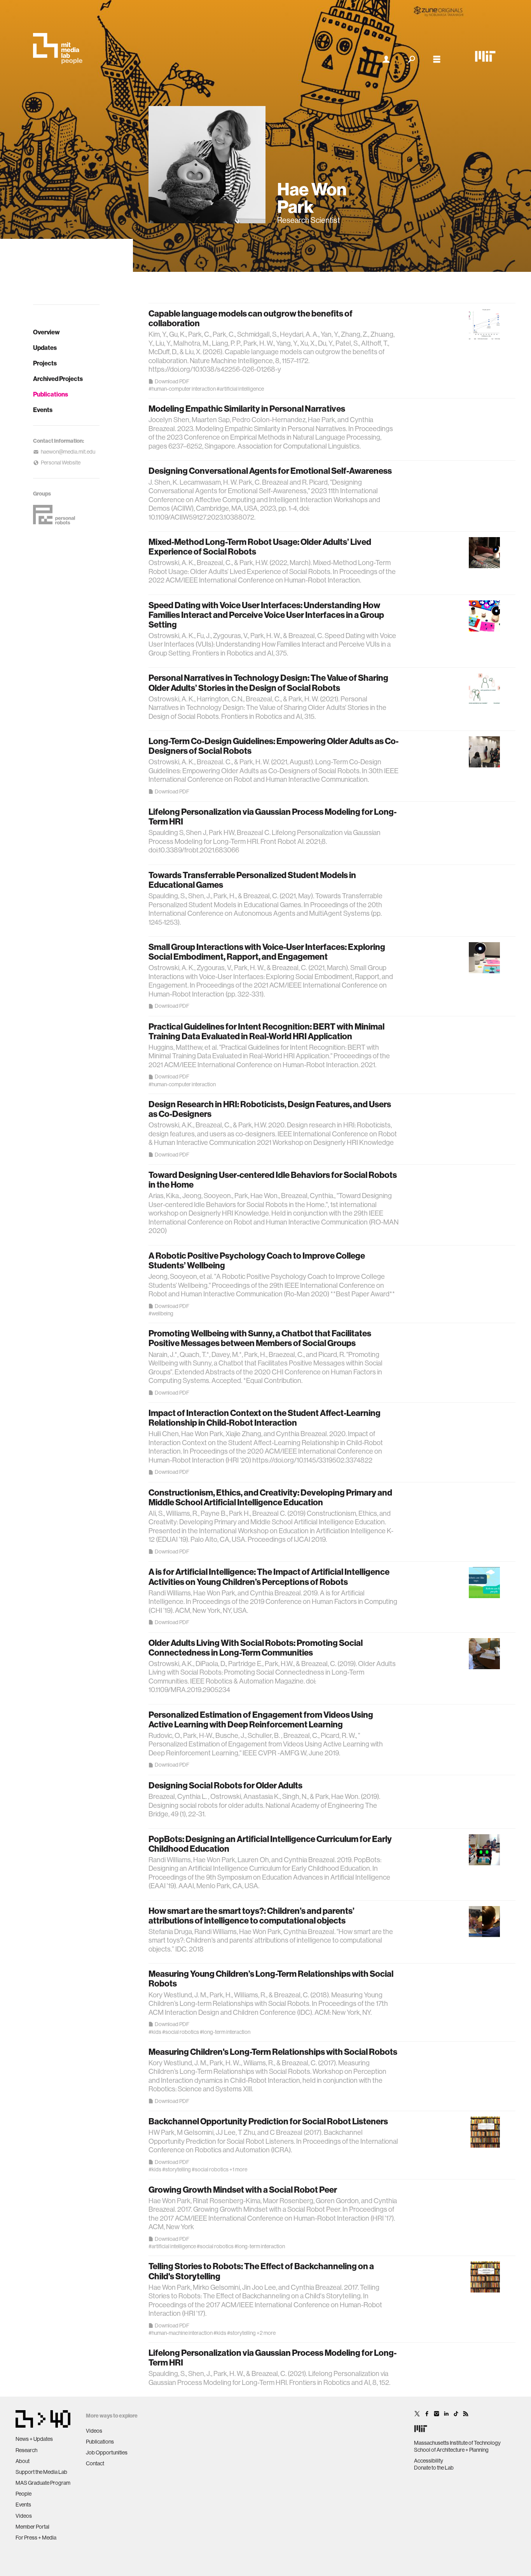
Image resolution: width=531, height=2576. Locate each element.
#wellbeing (161, 1313)
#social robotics (181, 2032)
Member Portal (32, 2527)
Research (26, 2450)
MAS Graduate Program (43, 2483)
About (23, 2461)
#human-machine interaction (181, 2333)
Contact (95, 2463)
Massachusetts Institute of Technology (457, 2443)
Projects (45, 363)
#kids (155, 2032)
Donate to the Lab (434, 2468)
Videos (24, 2516)
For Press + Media (36, 2538)
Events (43, 410)
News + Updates (34, 2439)
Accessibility (429, 2461)
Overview (46, 332)
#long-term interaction (225, 2032)
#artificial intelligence (240, 389)
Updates (45, 348)
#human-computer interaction (182, 389)
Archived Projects (58, 379)
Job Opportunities (107, 2453)
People (24, 2494)
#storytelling (176, 2169)
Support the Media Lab (41, 2472)
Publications (51, 394)
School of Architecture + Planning (451, 2450)
